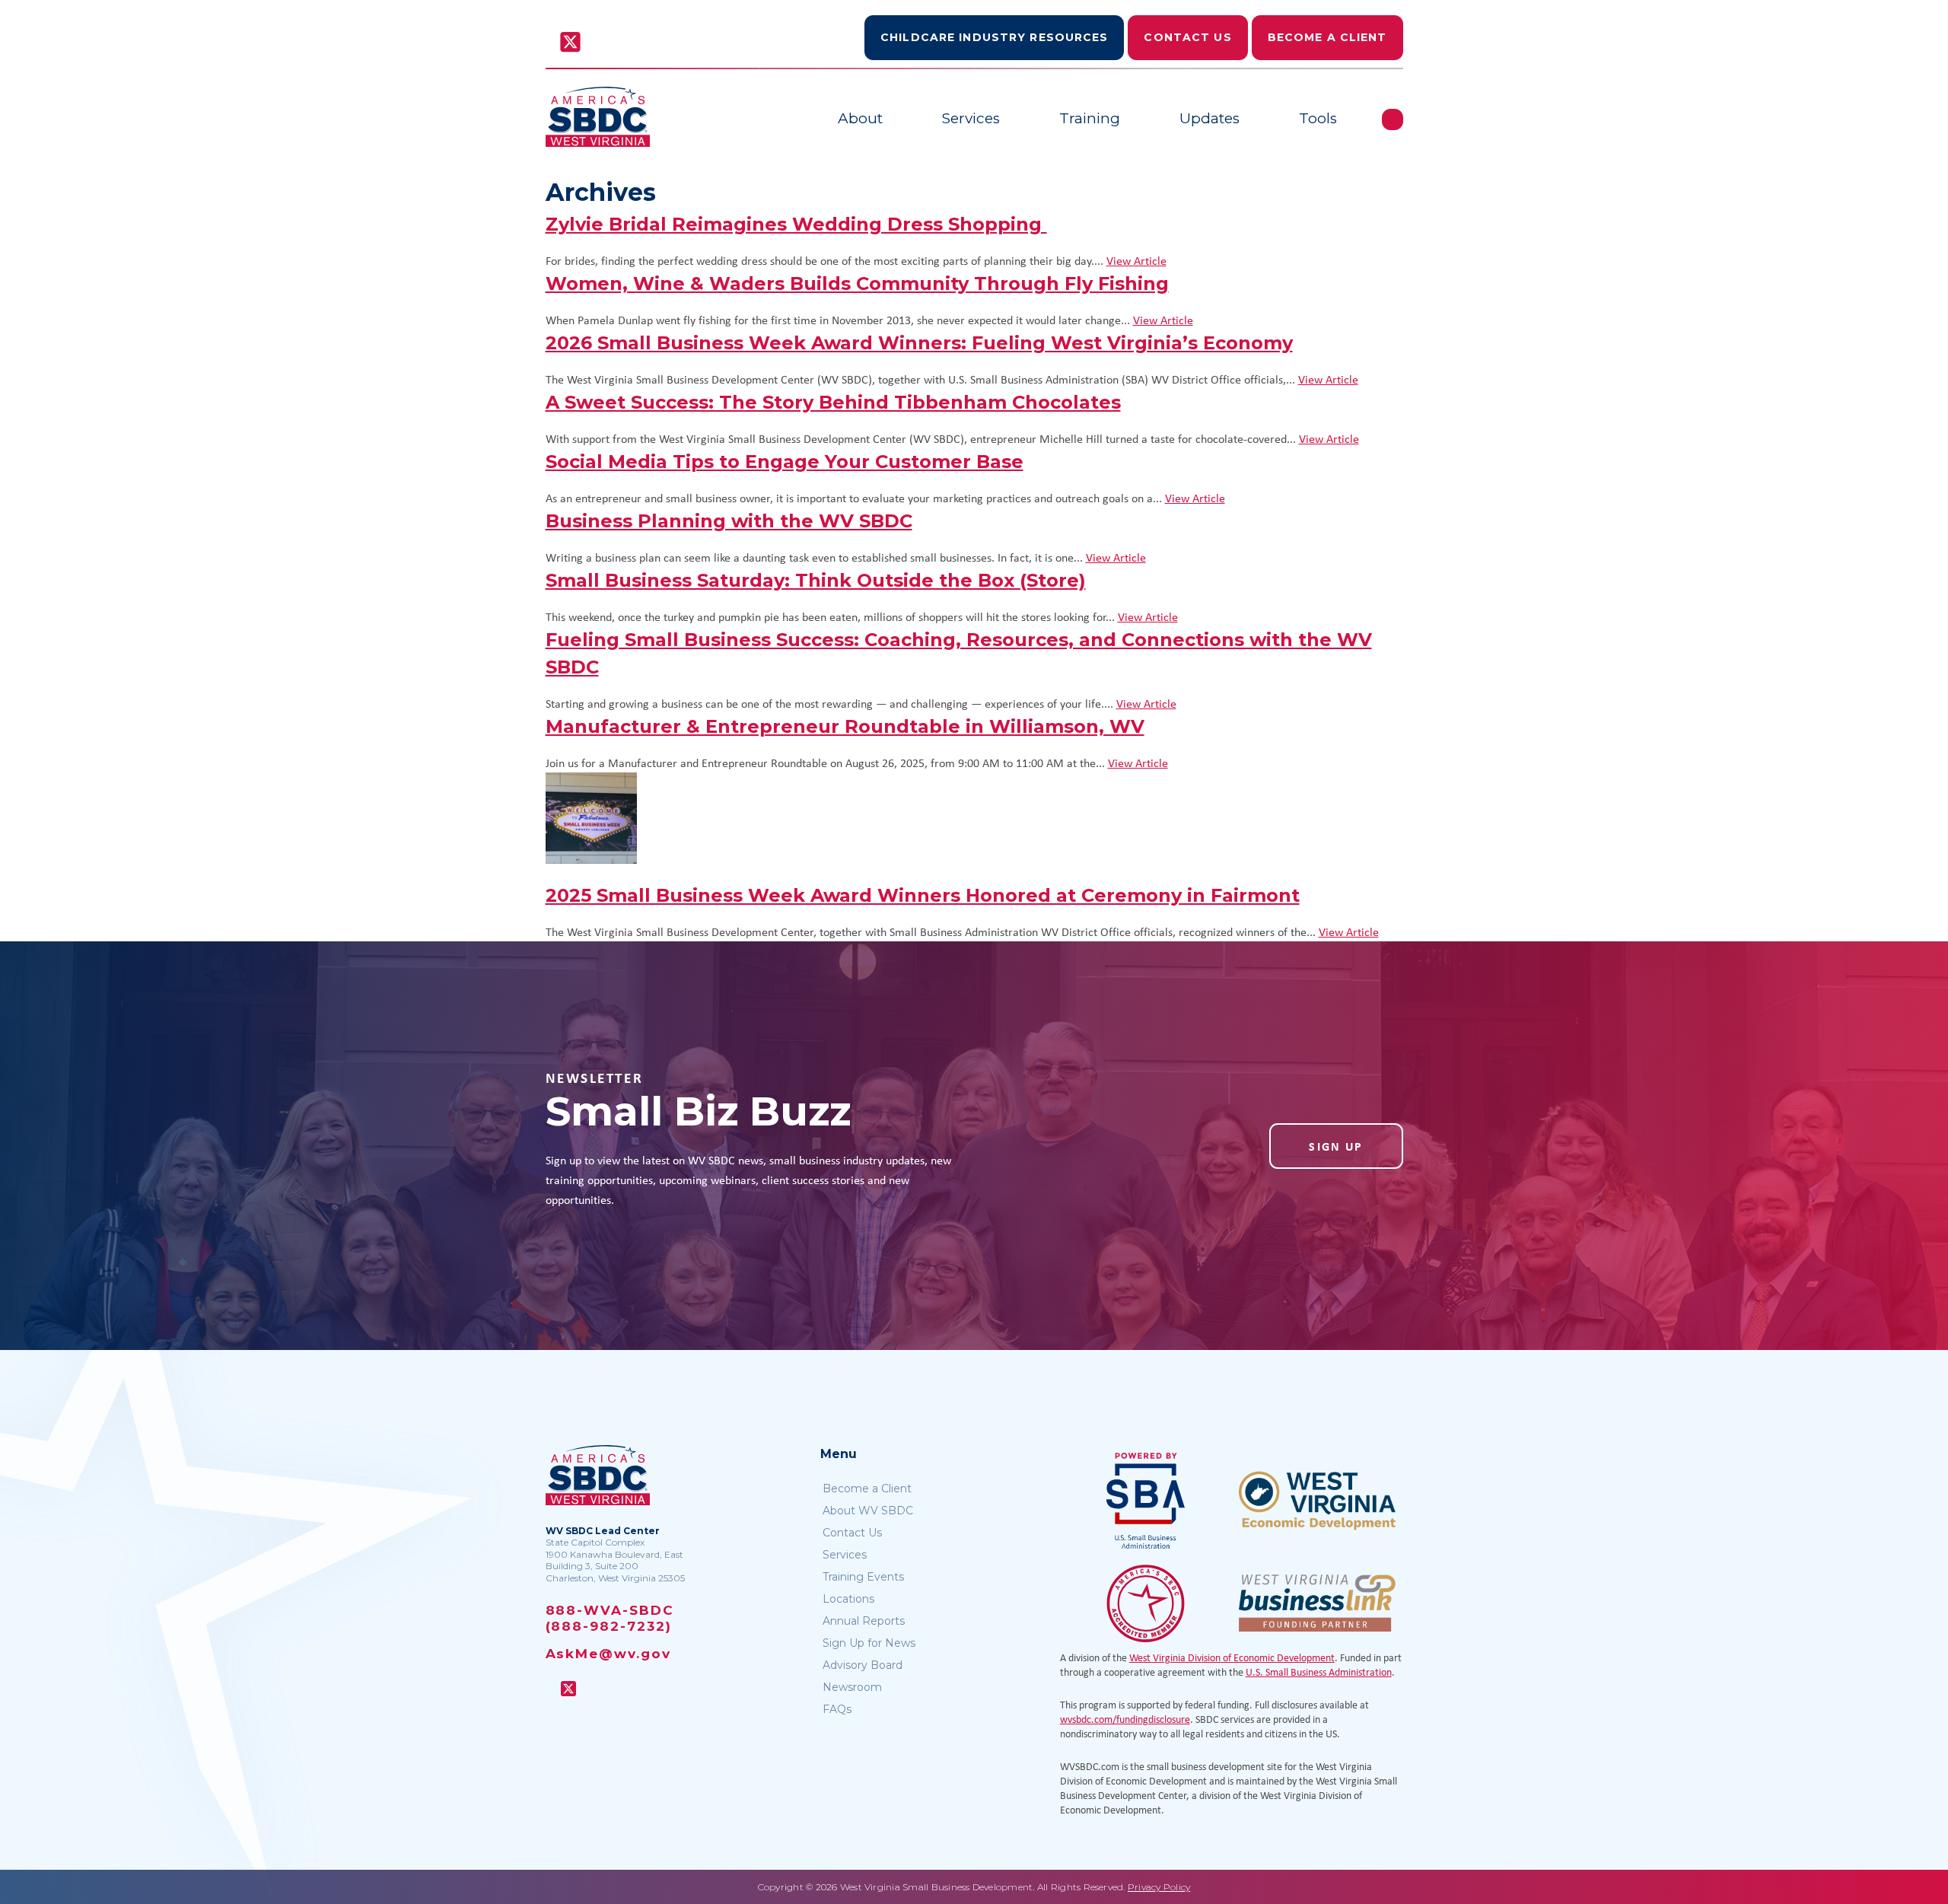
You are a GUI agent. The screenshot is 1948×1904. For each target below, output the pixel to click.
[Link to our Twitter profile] (570, 43)
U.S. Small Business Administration (1319, 1672)
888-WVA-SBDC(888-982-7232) (610, 1618)
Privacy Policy (1159, 1887)
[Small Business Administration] (1146, 1501)
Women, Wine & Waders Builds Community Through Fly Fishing (857, 283)
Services (971, 118)
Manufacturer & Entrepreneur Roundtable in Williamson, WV (845, 726)
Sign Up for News (869, 1643)
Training (1090, 118)
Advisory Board (863, 1665)
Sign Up (1336, 1146)
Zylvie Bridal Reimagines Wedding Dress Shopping (796, 224)
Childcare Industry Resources (994, 37)
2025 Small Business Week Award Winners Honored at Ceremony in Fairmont (923, 895)
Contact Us (1187, 37)
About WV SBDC (868, 1511)
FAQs (837, 1709)
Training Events (863, 1577)
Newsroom (852, 1687)
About (860, 118)
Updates (1210, 118)
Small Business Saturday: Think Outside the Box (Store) (816, 580)
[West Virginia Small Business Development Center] (598, 117)
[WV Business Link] (1317, 1603)
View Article (1136, 260)
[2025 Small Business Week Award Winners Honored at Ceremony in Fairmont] (974, 818)
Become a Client (1327, 37)
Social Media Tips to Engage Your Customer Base (785, 462)
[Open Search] (1393, 119)
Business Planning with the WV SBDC (729, 521)
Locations (848, 1599)
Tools (1318, 118)
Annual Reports (864, 1621)
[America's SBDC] (1146, 1603)
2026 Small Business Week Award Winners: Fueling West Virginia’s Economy (919, 343)
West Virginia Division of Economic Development (1232, 1657)
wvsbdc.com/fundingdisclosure (1125, 1719)
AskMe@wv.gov (608, 1654)
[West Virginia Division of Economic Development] (1317, 1501)
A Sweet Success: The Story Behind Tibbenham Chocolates (833, 402)
